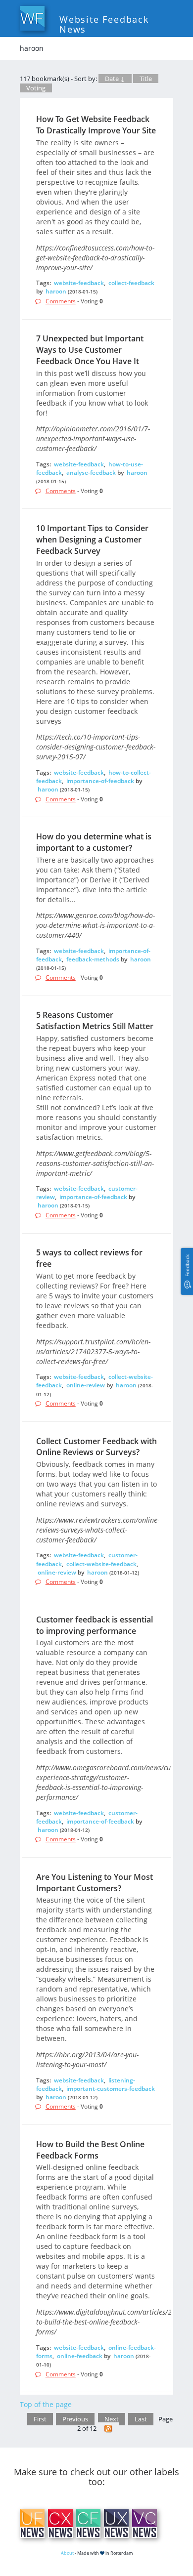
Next (112, 2419)
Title (146, 79)
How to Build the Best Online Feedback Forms (90, 2150)
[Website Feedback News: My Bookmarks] (108, 2429)
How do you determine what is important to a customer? (94, 842)
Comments (61, 301)
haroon (56, 291)
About (67, 2553)
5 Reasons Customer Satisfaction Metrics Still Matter (95, 1020)
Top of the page (46, 2404)
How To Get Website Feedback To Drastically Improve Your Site (96, 125)
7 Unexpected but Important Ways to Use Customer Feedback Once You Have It (90, 350)
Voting (36, 88)
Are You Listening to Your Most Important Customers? (95, 1883)
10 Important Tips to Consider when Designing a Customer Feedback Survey (92, 540)
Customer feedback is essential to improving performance (95, 1625)
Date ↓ (115, 79)
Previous (75, 2419)
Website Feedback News (104, 24)
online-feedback (80, 2356)
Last (141, 2419)
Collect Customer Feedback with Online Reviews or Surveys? (96, 1447)
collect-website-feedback (101, 1564)
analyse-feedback (91, 473)
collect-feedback (131, 283)
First (40, 2419)
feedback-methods (93, 959)
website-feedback (79, 283)
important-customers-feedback (111, 2089)
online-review (86, 1385)
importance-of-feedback (100, 781)
